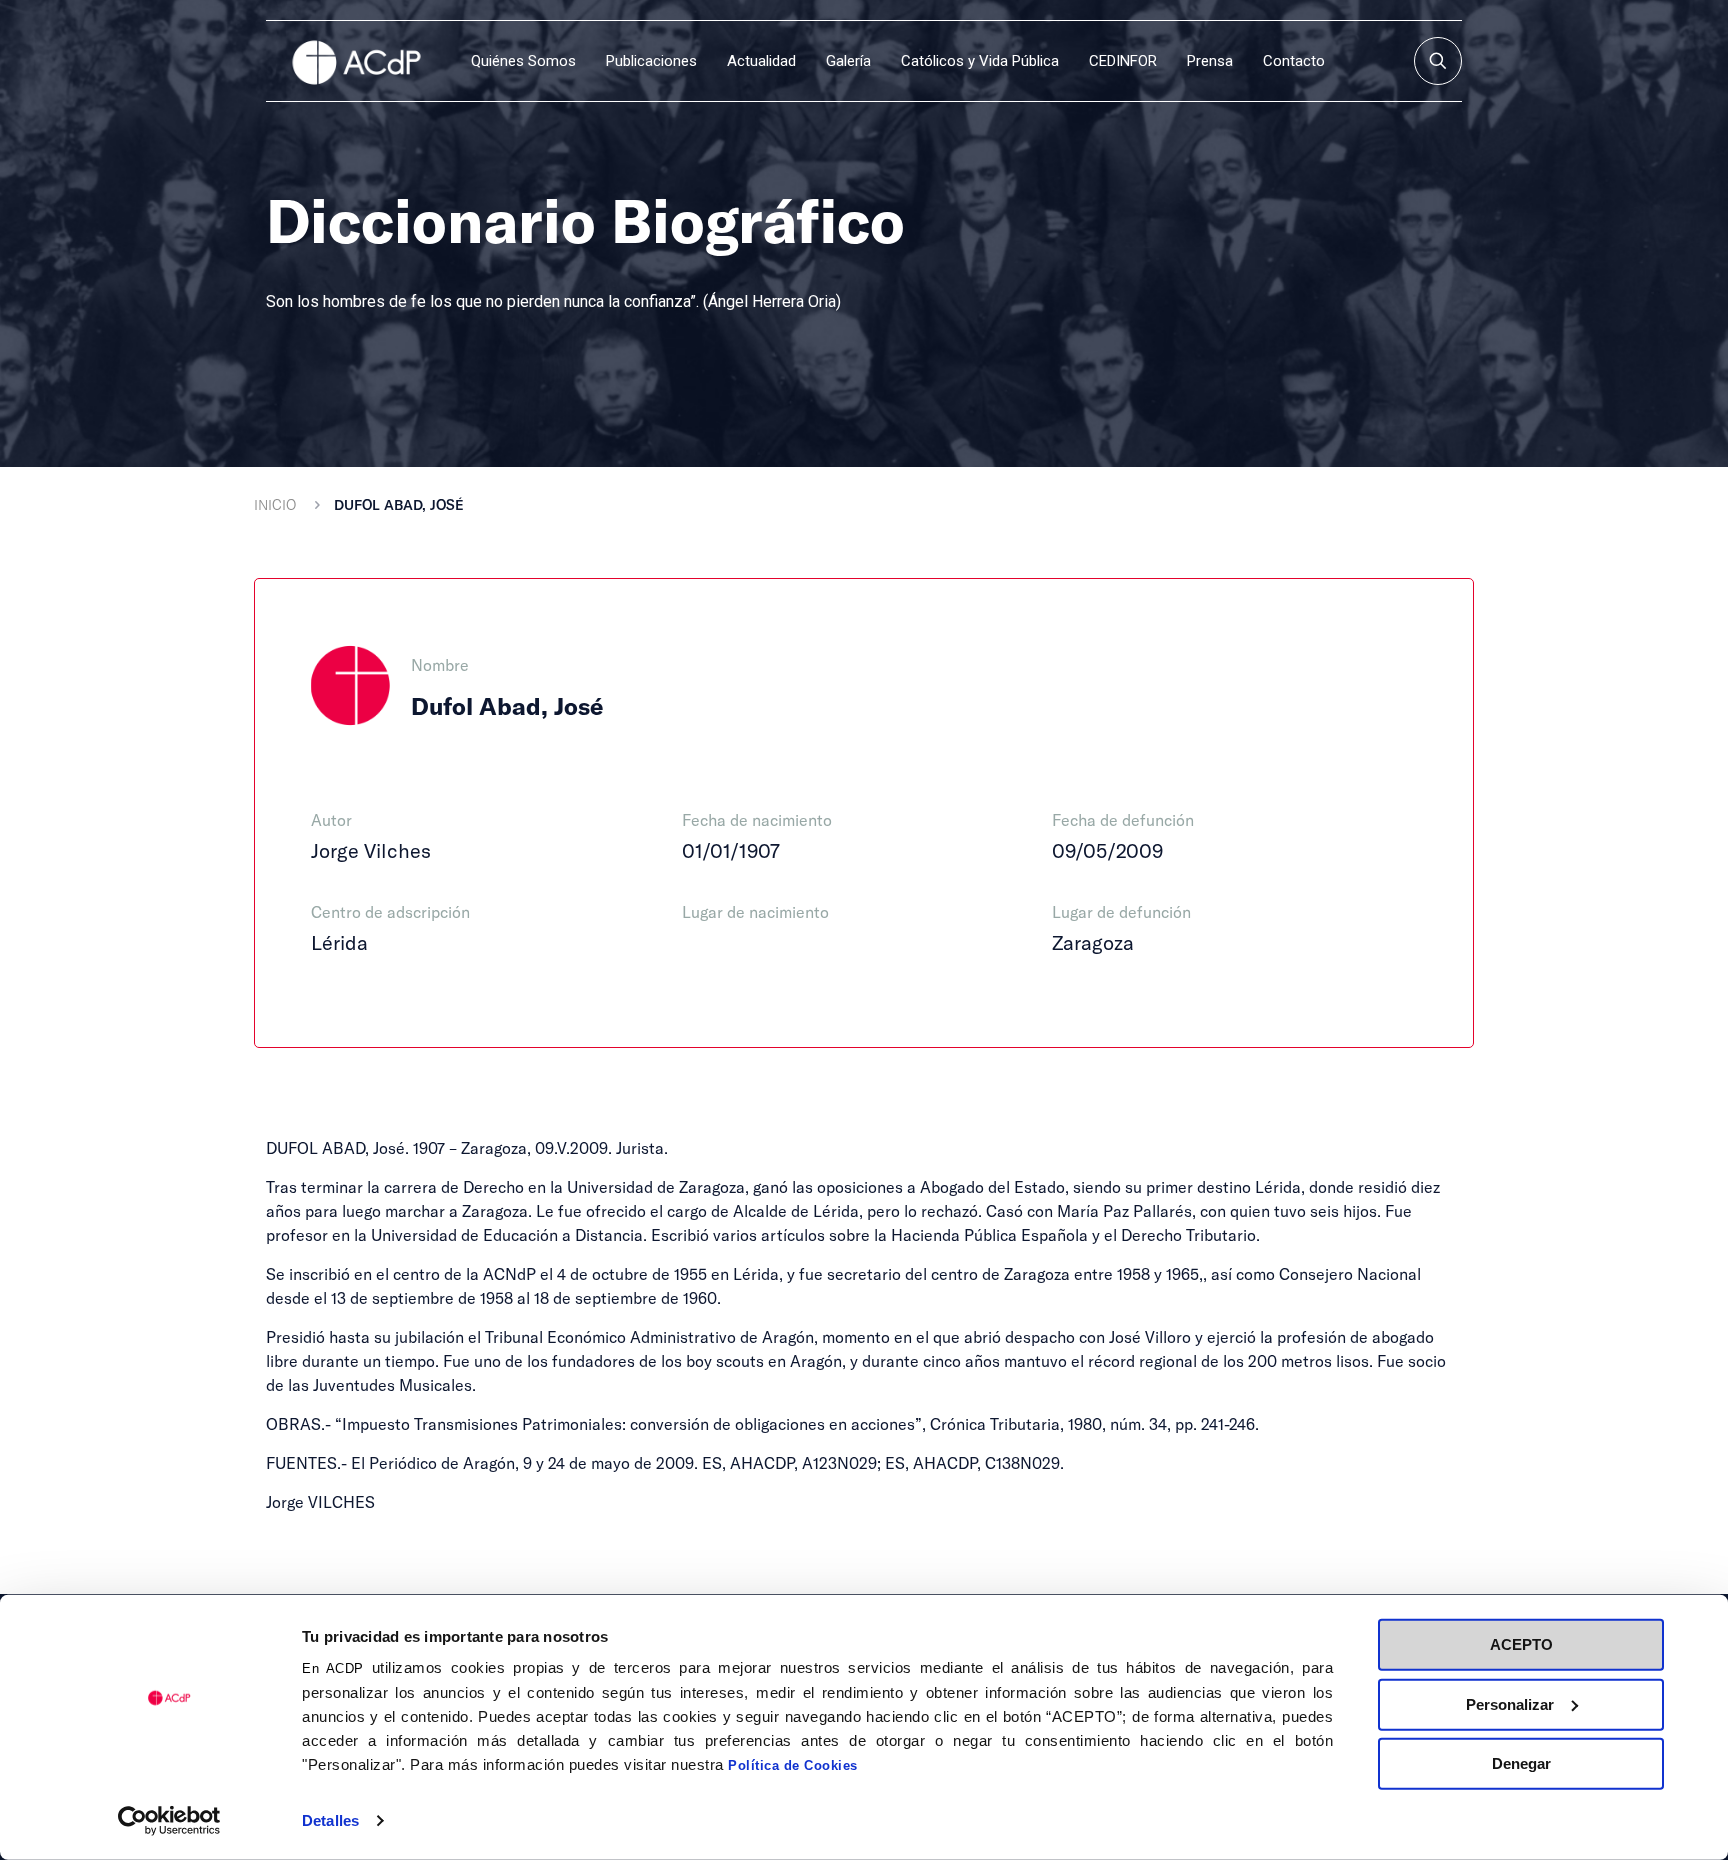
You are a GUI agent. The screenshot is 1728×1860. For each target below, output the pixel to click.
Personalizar (1510, 1703)
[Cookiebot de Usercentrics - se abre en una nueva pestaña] (169, 1821)
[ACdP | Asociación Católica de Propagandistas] (356, 61)
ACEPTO (1521, 1644)
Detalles (330, 1820)
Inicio (275, 504)
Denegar (1521, 1763)
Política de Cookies (793, 1765)
